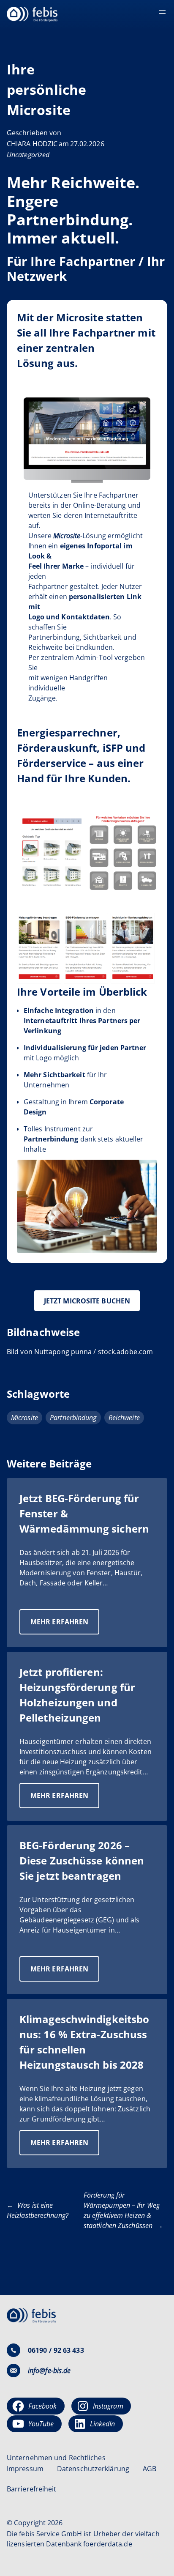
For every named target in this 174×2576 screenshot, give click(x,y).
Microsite (24, 1418)
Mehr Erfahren (65, 1626)
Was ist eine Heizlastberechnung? (38, 2210)
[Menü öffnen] (162, 12)
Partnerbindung (73, 1418)
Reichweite (124, 1418)
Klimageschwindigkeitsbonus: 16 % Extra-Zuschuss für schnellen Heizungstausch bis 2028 (84, 2042)
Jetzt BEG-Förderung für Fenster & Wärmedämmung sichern (84, 1513)
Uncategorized (28, 155)
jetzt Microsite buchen (87, 1301)
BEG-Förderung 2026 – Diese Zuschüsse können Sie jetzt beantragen (82, 1860)
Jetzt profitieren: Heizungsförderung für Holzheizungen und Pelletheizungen (77, 1695)
